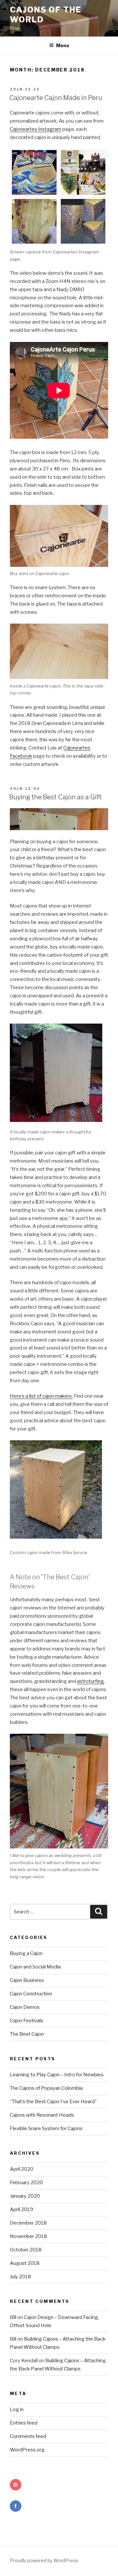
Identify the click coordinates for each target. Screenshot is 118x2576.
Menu (63, 45)
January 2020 (25, 2196)
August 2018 (25, 2263)
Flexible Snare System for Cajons (46, 2128)
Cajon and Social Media (35, 1967)
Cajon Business (27, 1980)
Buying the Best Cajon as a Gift (55, 797)
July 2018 (20, 2277)
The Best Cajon (27, 2034)
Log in (17, 2409)
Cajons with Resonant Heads (42, 2115)
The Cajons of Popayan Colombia (46, 2088)
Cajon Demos (25, 2007)
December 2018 (28, 2223)
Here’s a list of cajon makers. (41, 1396)
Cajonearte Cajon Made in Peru (56, 98)
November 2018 (29, 2236)
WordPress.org (27, 2450)
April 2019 (21, 2209)
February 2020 (26, 2183)
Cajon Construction (31, 1994)
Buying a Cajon (26, 1953)
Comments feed (28, 2436)
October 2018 (26, 2250)
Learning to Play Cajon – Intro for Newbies (57, 2075)
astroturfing (90, 1681)
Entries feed (24, 2423)
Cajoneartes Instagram (36, 129)
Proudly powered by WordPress (44, 2560)
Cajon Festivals (27, 2021)
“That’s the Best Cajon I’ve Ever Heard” (53, 2102)
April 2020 (22, 2169)
